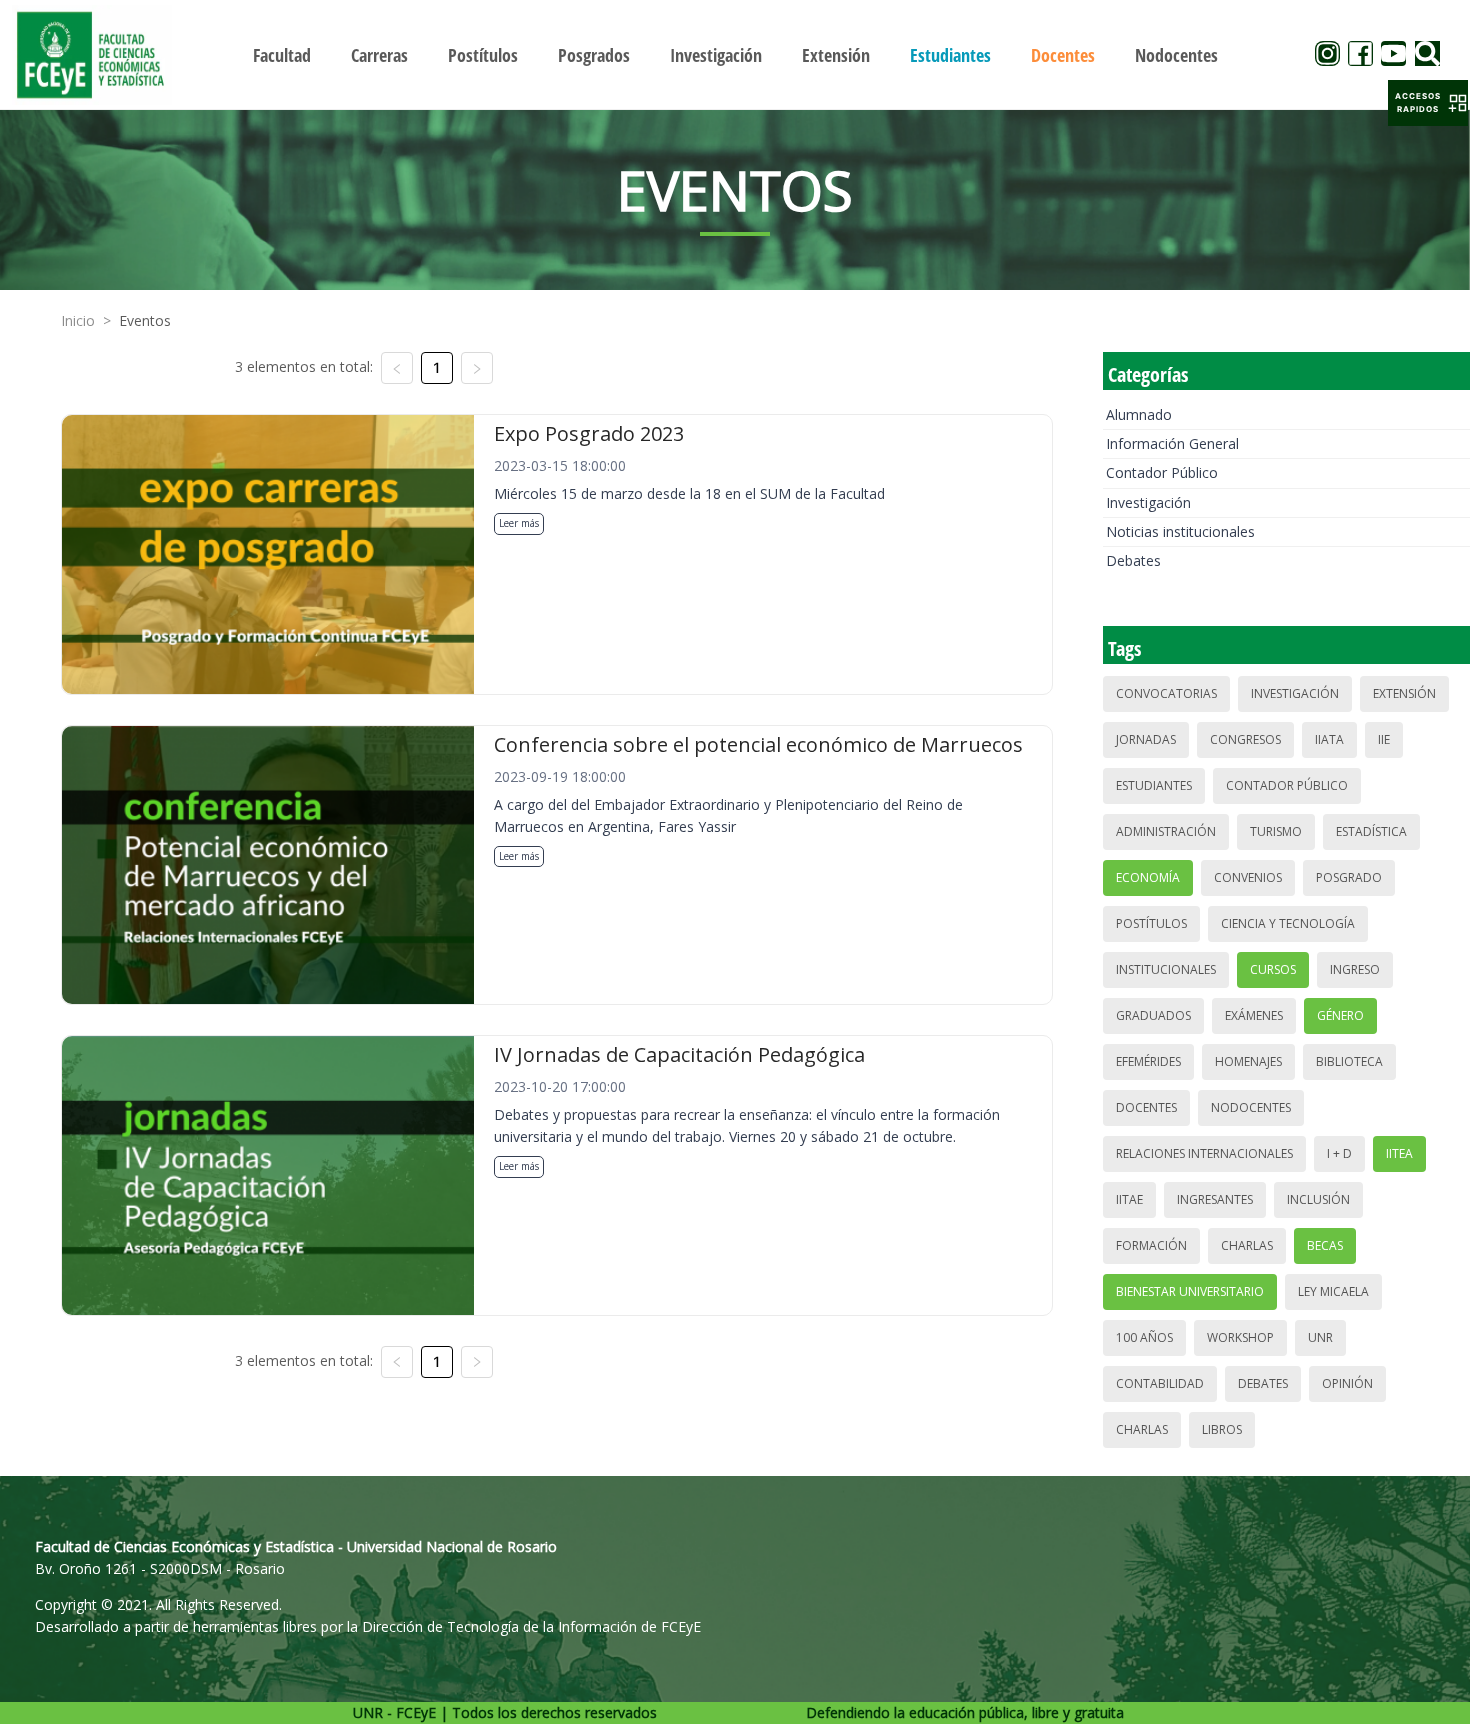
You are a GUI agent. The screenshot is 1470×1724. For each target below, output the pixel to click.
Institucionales (1166, 969)
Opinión (1347, 1383)
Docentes (1146, 1107)
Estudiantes (1154, 785)
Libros (1222, 1429)
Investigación (1148, 502)
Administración (1166, 831)
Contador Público (1162, 472)
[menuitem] (282, 55)
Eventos (145, 320)
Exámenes (1254, 1015)
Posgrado (1349, 877)
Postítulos (1151, 923)
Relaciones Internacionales (1204, 1153)
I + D (1339, 1153)
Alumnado (1139, 414)
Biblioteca (1349, 1061)
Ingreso (1355, 969)
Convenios (1248, 877)
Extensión (1404, 693)
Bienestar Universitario (1190, 1291)
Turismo (1276, 831)
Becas (1325, 1245)
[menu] (735, 54)
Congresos (1245, 739)
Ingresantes (1215, 1199)
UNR (1320, 1337)
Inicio (78, 320)
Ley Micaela (1333, 1291)
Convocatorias (1166, 693)
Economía (1148, 877)
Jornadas (1146, 739)
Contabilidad (1160, 1383)
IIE (1384, 739)
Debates (1133, 560)
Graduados (1153, 1015)
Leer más (519, 523)
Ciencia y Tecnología (1288, 923)
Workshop (1240, 1337)
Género (1340, 1015)
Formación (1151, 1245)
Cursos (1273, 969)
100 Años (1144, 1337)
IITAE (1129, 1199)
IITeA (1399, 1153)
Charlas (1247, 1245)
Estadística (1371, 831)
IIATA (1329, 739)
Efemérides (1148, 1061)
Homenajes (1248, 1061)
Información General (1172, 443)
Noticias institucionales (1180, 531)
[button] (1428, 103)
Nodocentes (1251, 1107)
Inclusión (1318, 1199)
